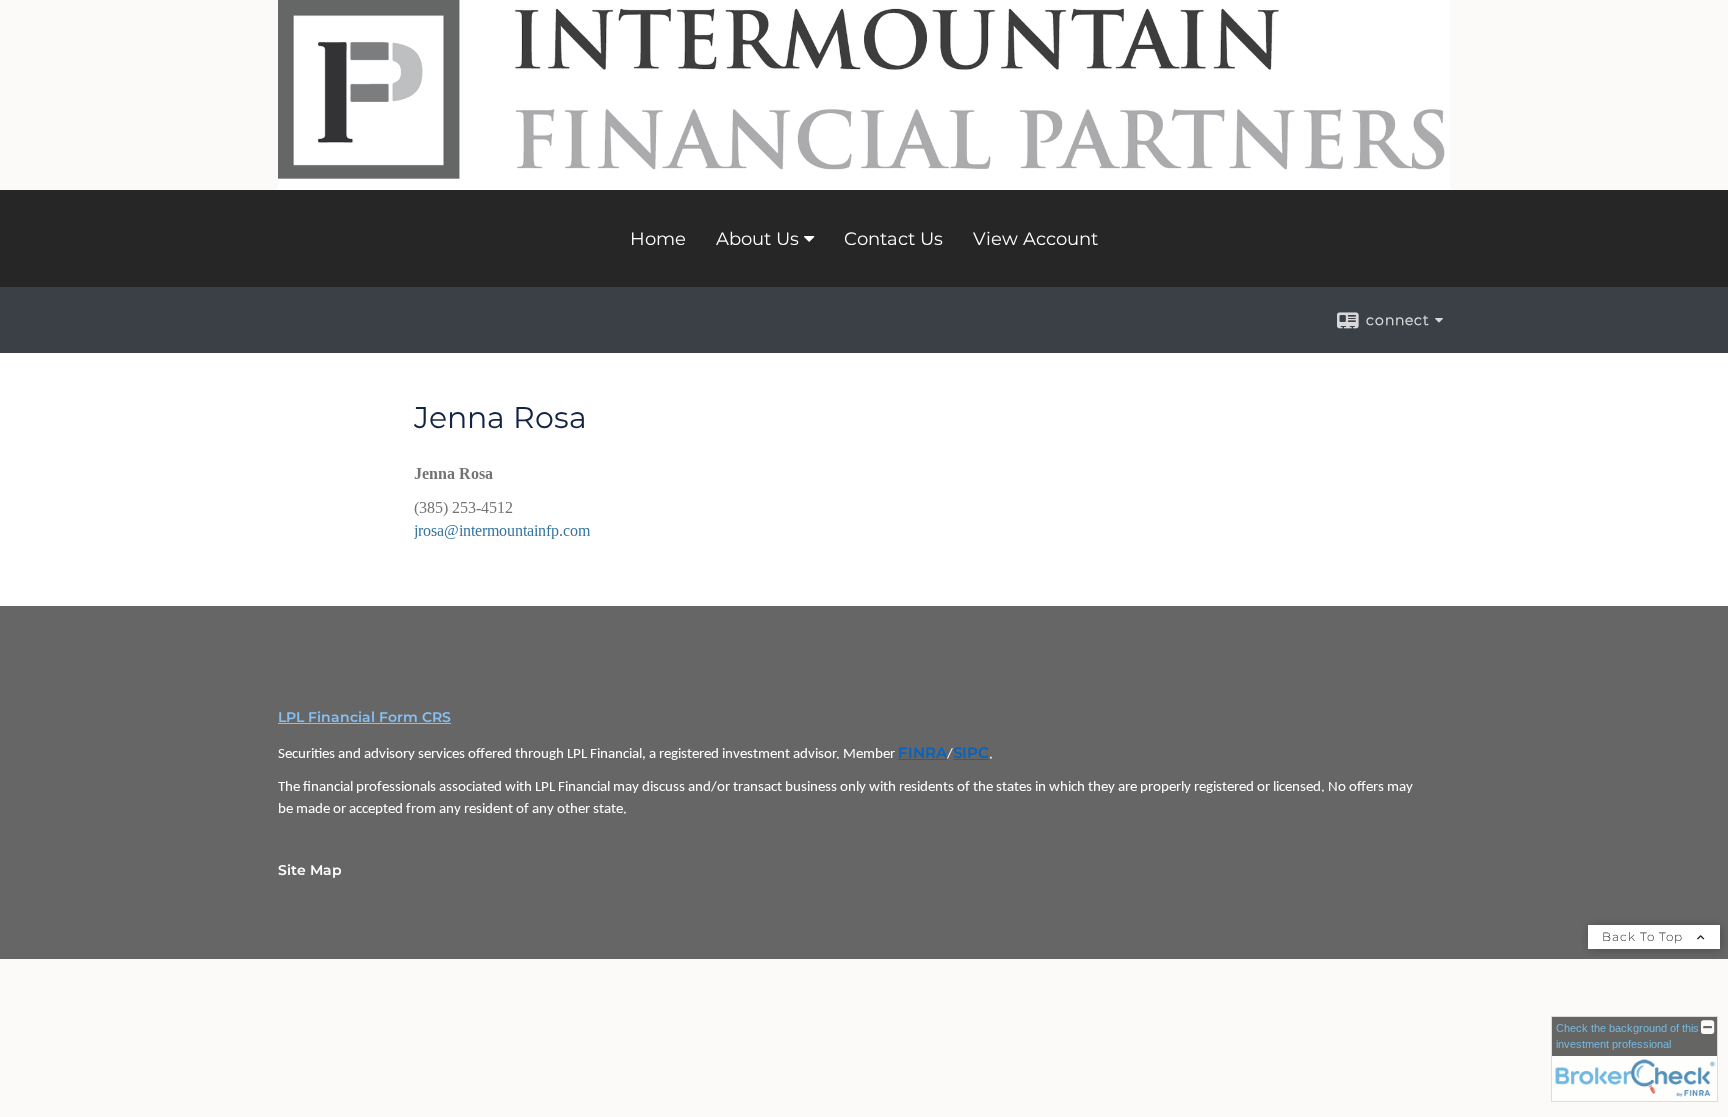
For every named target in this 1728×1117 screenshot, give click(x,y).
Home (658, 239)
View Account (1035, 239)
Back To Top (1644, 936)
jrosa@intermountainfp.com (502, 530)
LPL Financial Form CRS (364, 717)
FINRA (922, 753)
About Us (757, 239)
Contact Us (893, 239)
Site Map (310, 870)
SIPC (971, 753)
